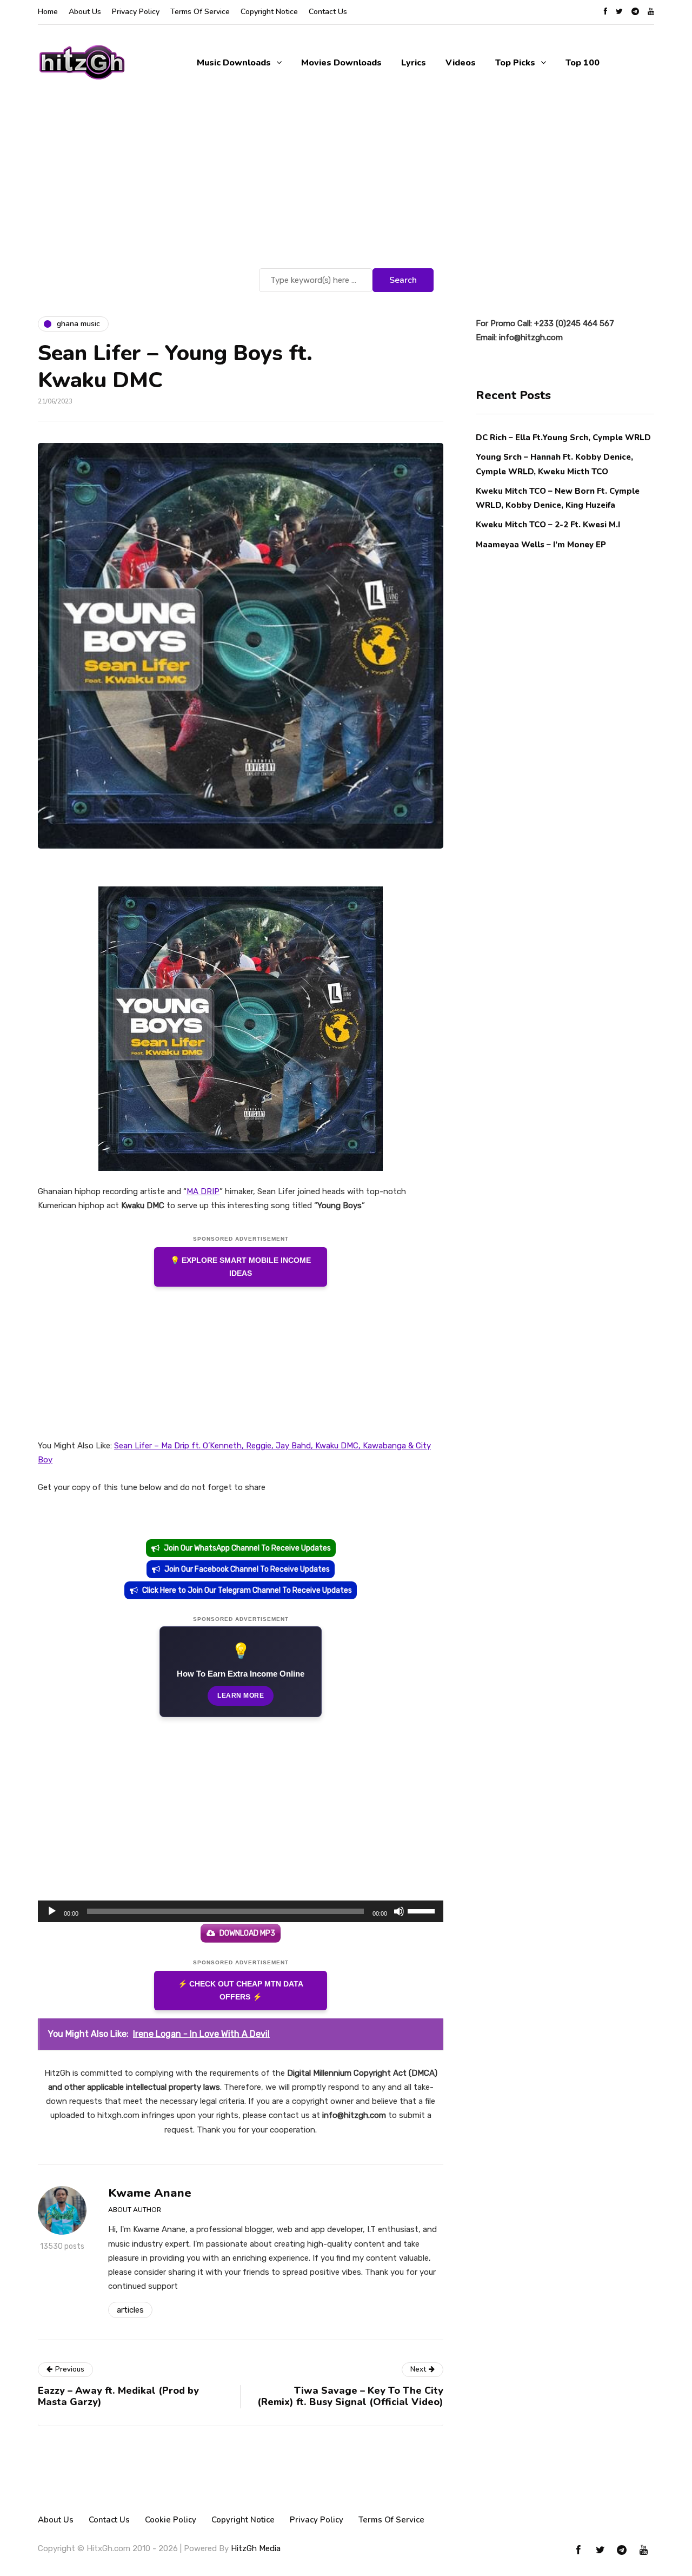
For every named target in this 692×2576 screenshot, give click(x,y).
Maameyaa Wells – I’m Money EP (541, 544)
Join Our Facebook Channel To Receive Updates (247, 1569)
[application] (241, 1911)
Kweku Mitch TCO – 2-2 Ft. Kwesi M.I (548, 525)
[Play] (52, 1911)
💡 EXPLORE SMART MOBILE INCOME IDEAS (241, 1267)
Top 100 (583, 63)
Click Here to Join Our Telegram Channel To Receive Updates (247, 1590)
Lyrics (414, 63)
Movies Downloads (341, 63)
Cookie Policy (171, 2520)
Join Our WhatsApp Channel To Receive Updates (247, 1548)
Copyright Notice (269, 12)
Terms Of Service (200, 12)
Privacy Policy (136, 12)
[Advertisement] (346, 184)
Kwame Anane (150, 2193)
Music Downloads (234, 63)
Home (48, 12)
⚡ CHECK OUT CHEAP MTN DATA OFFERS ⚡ (241, 1991)
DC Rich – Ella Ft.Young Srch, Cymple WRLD (563, 438)
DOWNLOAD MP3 (247, 1933)
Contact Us (328, 12)
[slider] (423, 1910)
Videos (461, 63)
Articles (130, 2310)
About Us (85, 12)
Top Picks (515, 63)
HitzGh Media (256, 2548)
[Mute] (399, 1911)
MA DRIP (203, 1191)
